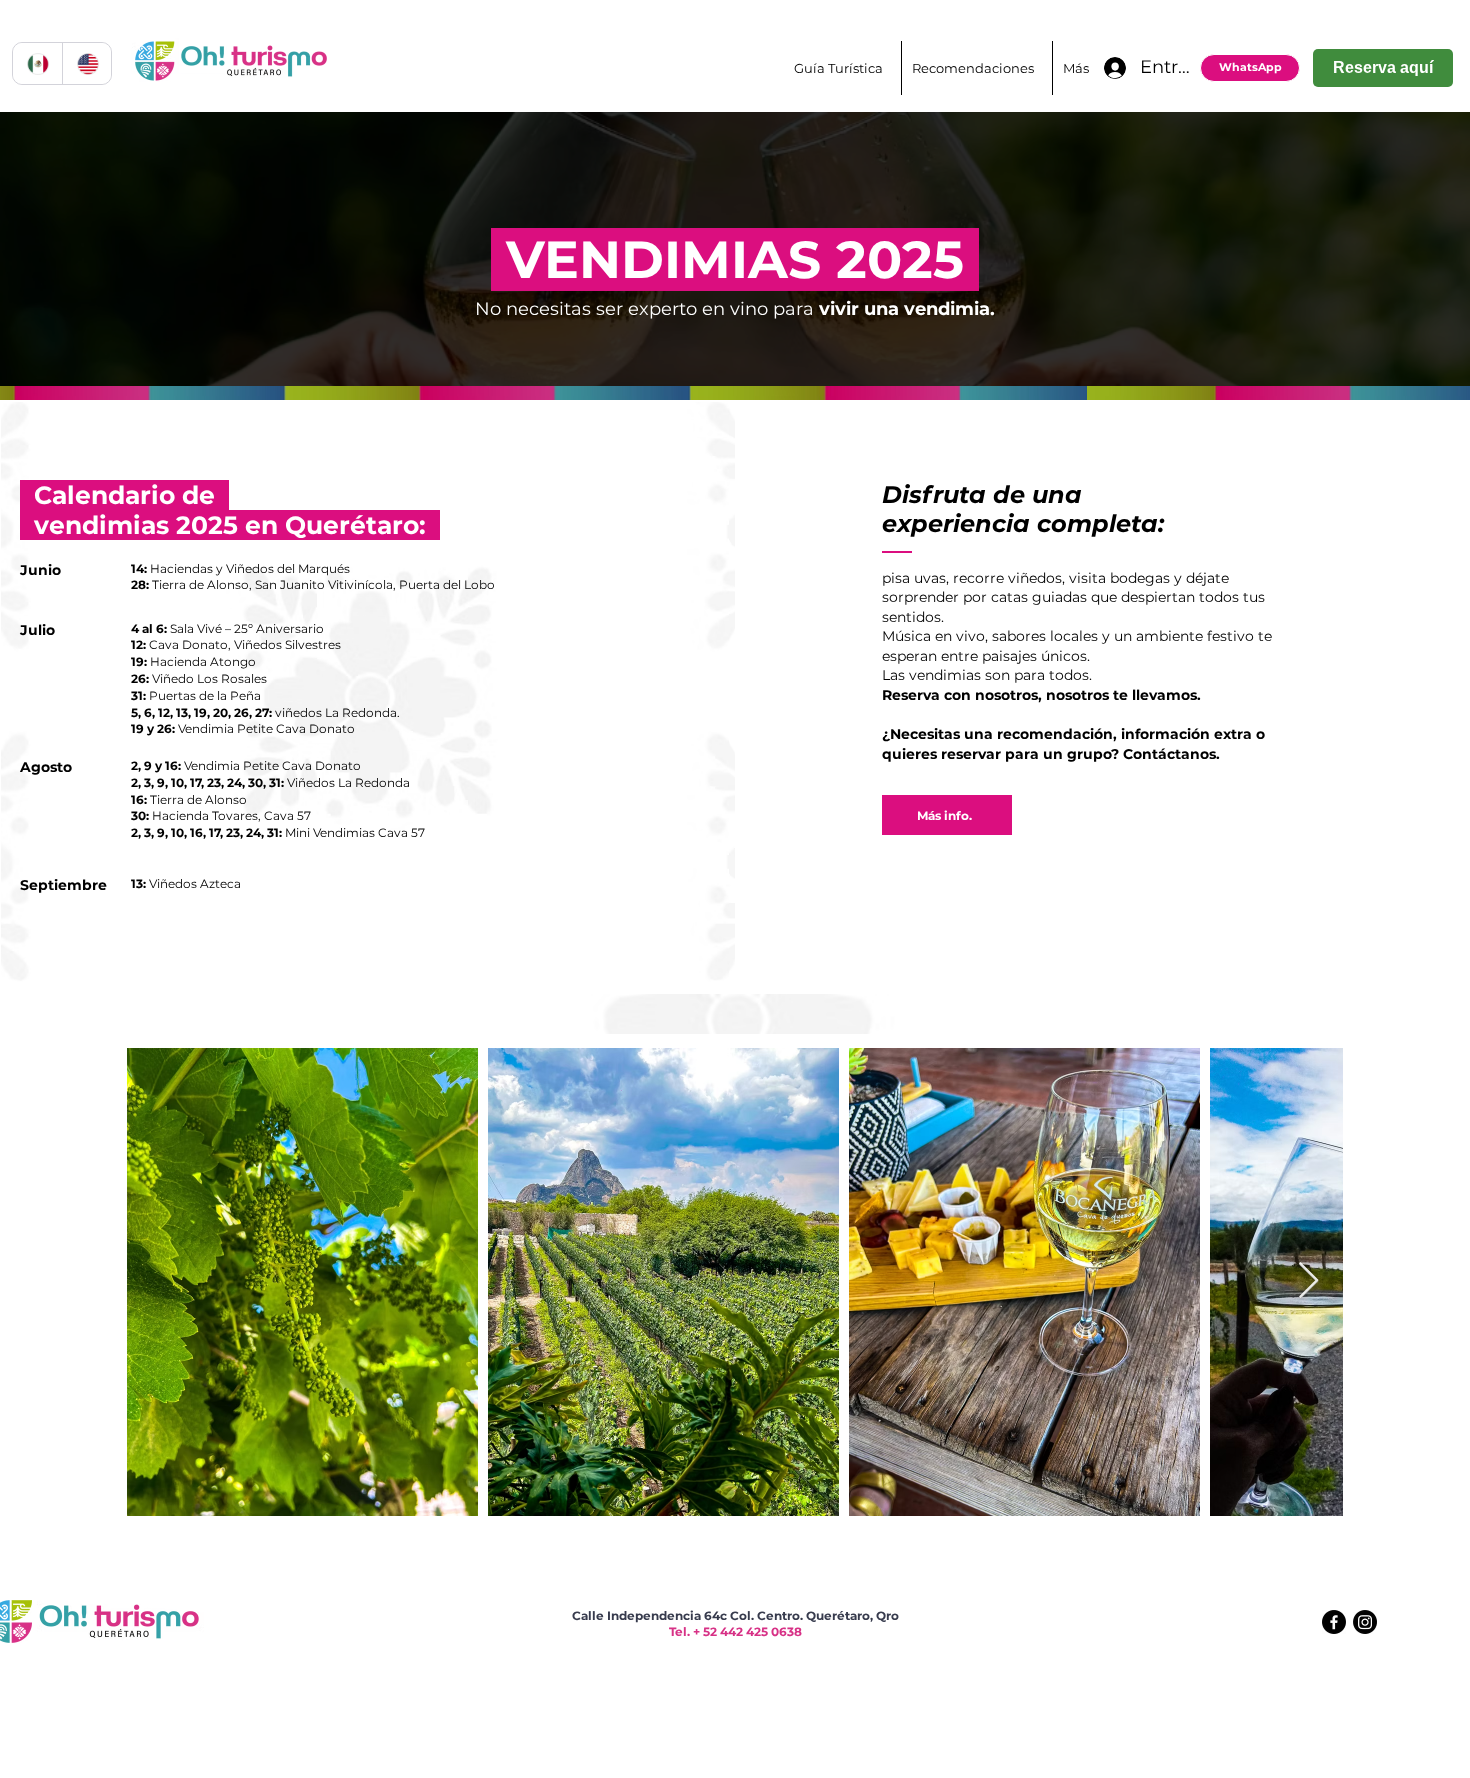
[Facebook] (1334, 1622)
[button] (976, 68)
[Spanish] (37, 63)
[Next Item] (1308, 1281)
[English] (87, 63)
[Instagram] (1365, 1622)
